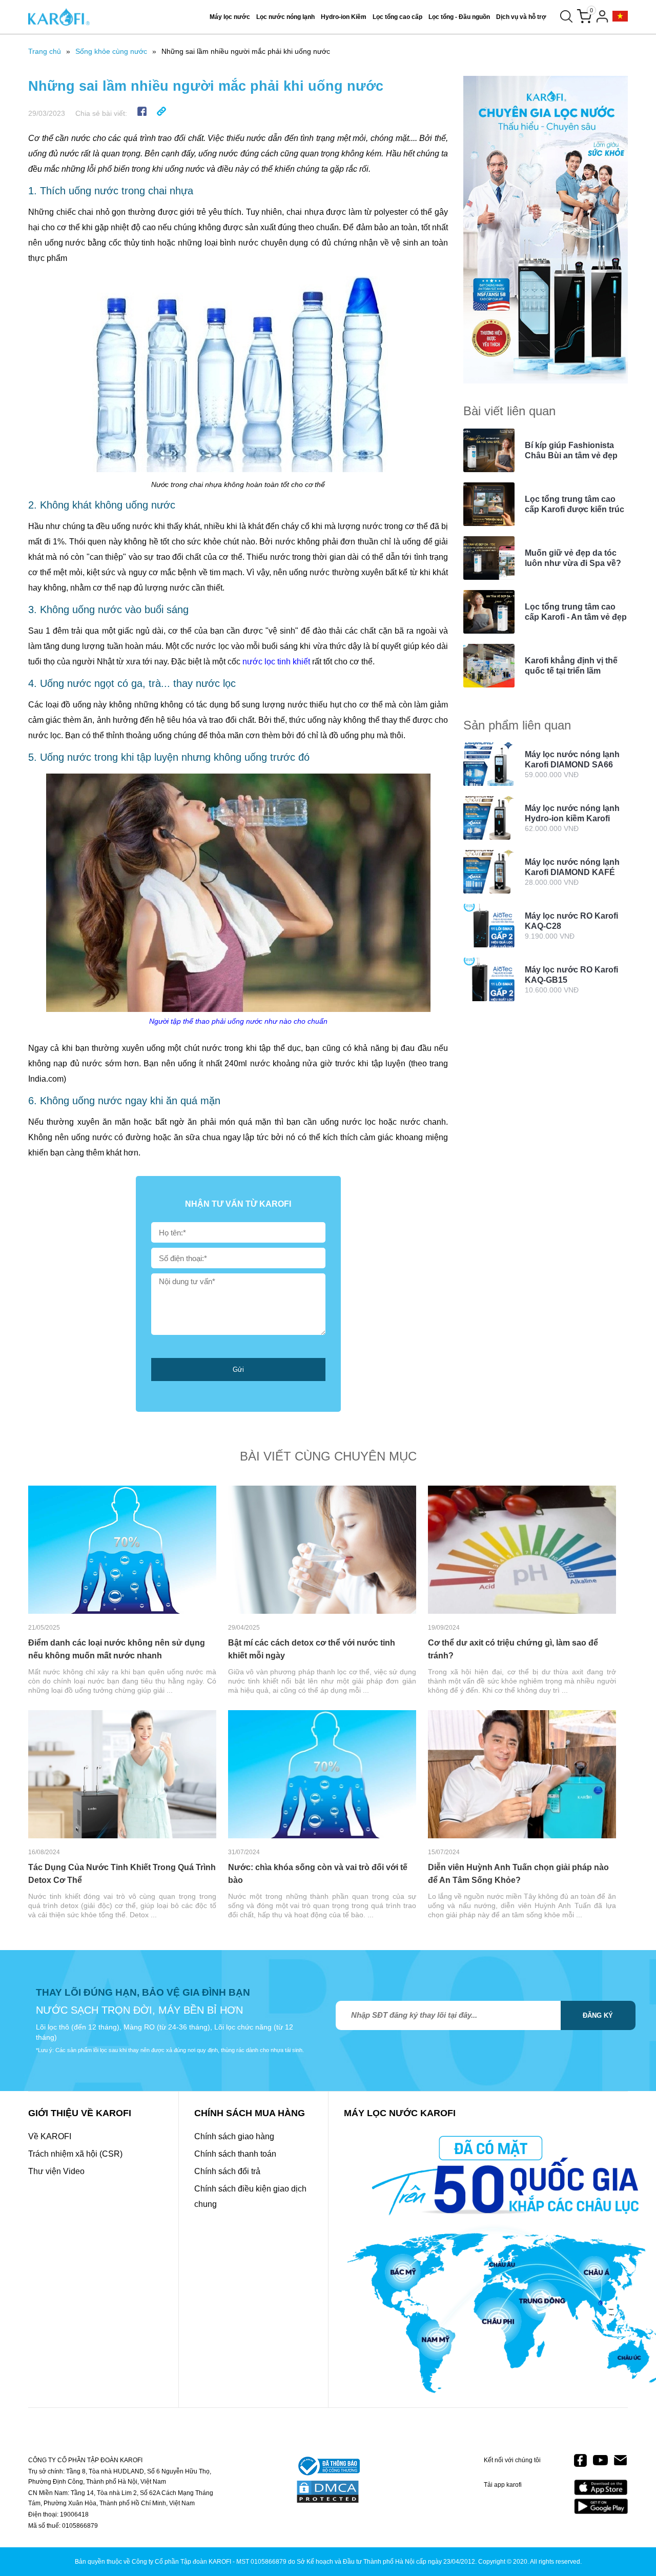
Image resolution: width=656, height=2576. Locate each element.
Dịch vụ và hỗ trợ (521, 17)
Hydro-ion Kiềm (344, 17)
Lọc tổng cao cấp (397, 17)
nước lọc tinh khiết (276, 662)
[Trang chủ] (59, 17)
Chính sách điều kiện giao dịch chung (250, 2196)
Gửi (238, 1370)
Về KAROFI (50, 2136)
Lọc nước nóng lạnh (285, 17)
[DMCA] (328, 2492)
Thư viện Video (56, 2171)
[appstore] (601, 2488)
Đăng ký (598, 2015)
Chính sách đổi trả (227, 2171)
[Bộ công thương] (328, 2467)
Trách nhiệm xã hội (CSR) (75, 2154)
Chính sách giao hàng (234, 2136)
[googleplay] (601, 2506)
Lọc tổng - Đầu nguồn (459, 17)
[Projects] (620, 17)
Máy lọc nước (230, 17)
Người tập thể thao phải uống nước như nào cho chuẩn (238, 1021)
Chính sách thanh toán (235, 2154)
